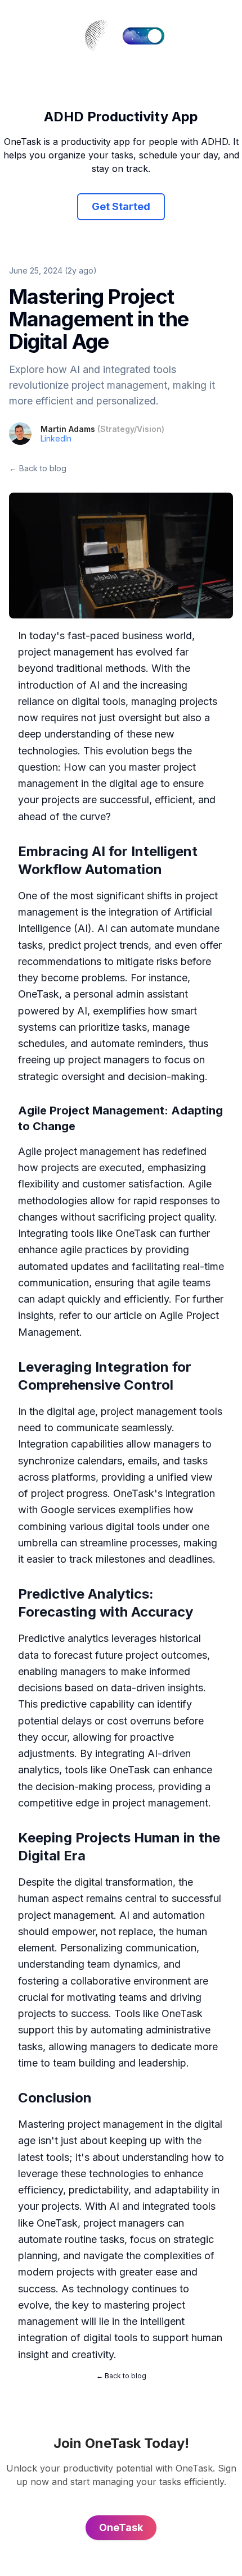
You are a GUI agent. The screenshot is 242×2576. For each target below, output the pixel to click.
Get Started (121, 206)
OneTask (39, 994)
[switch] (144, 36)
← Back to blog (38, 468)
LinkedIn (56, 438)
